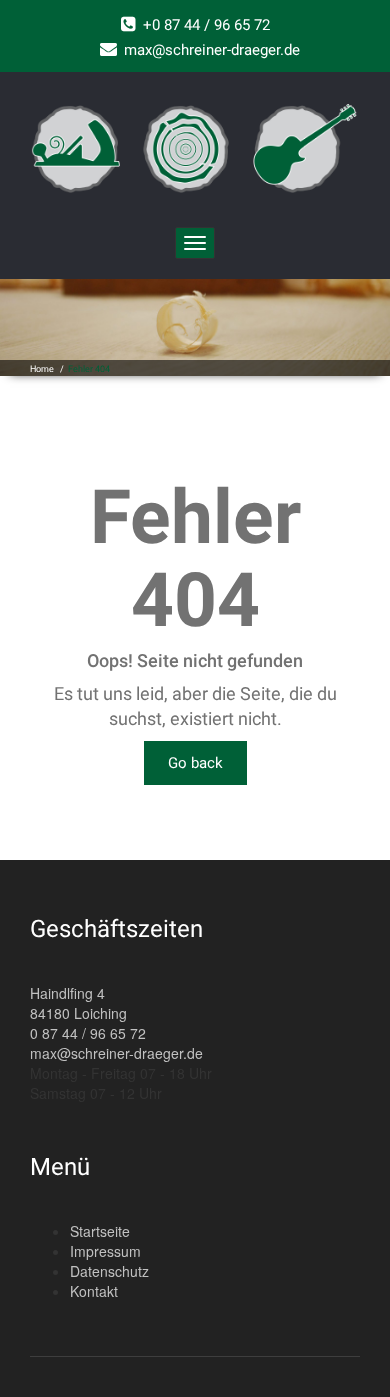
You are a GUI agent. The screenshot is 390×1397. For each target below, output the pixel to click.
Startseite (100, 1231)
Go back (195, 763)
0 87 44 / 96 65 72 (88, 1033)
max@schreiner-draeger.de (116, 1053)
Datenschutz (109, 1271)
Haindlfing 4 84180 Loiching (78, 1003)
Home (42, 369)
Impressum (105, 1251)
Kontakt (94, 1291)
